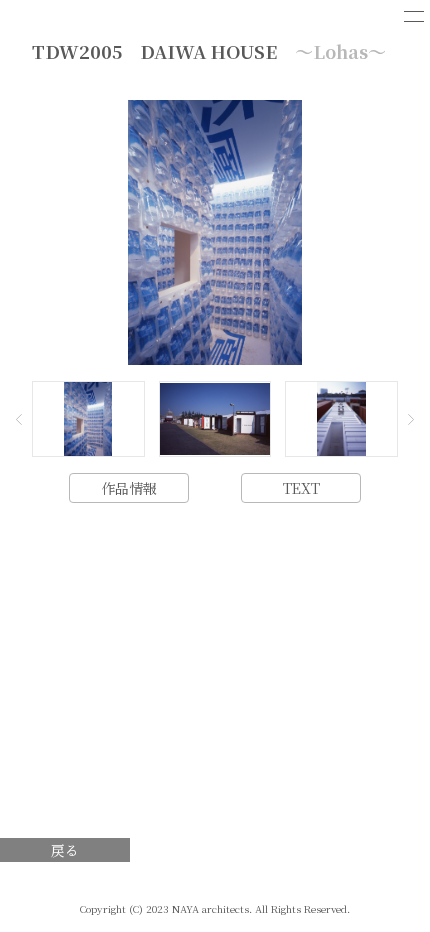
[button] (19, 419)
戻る (65, 850)
